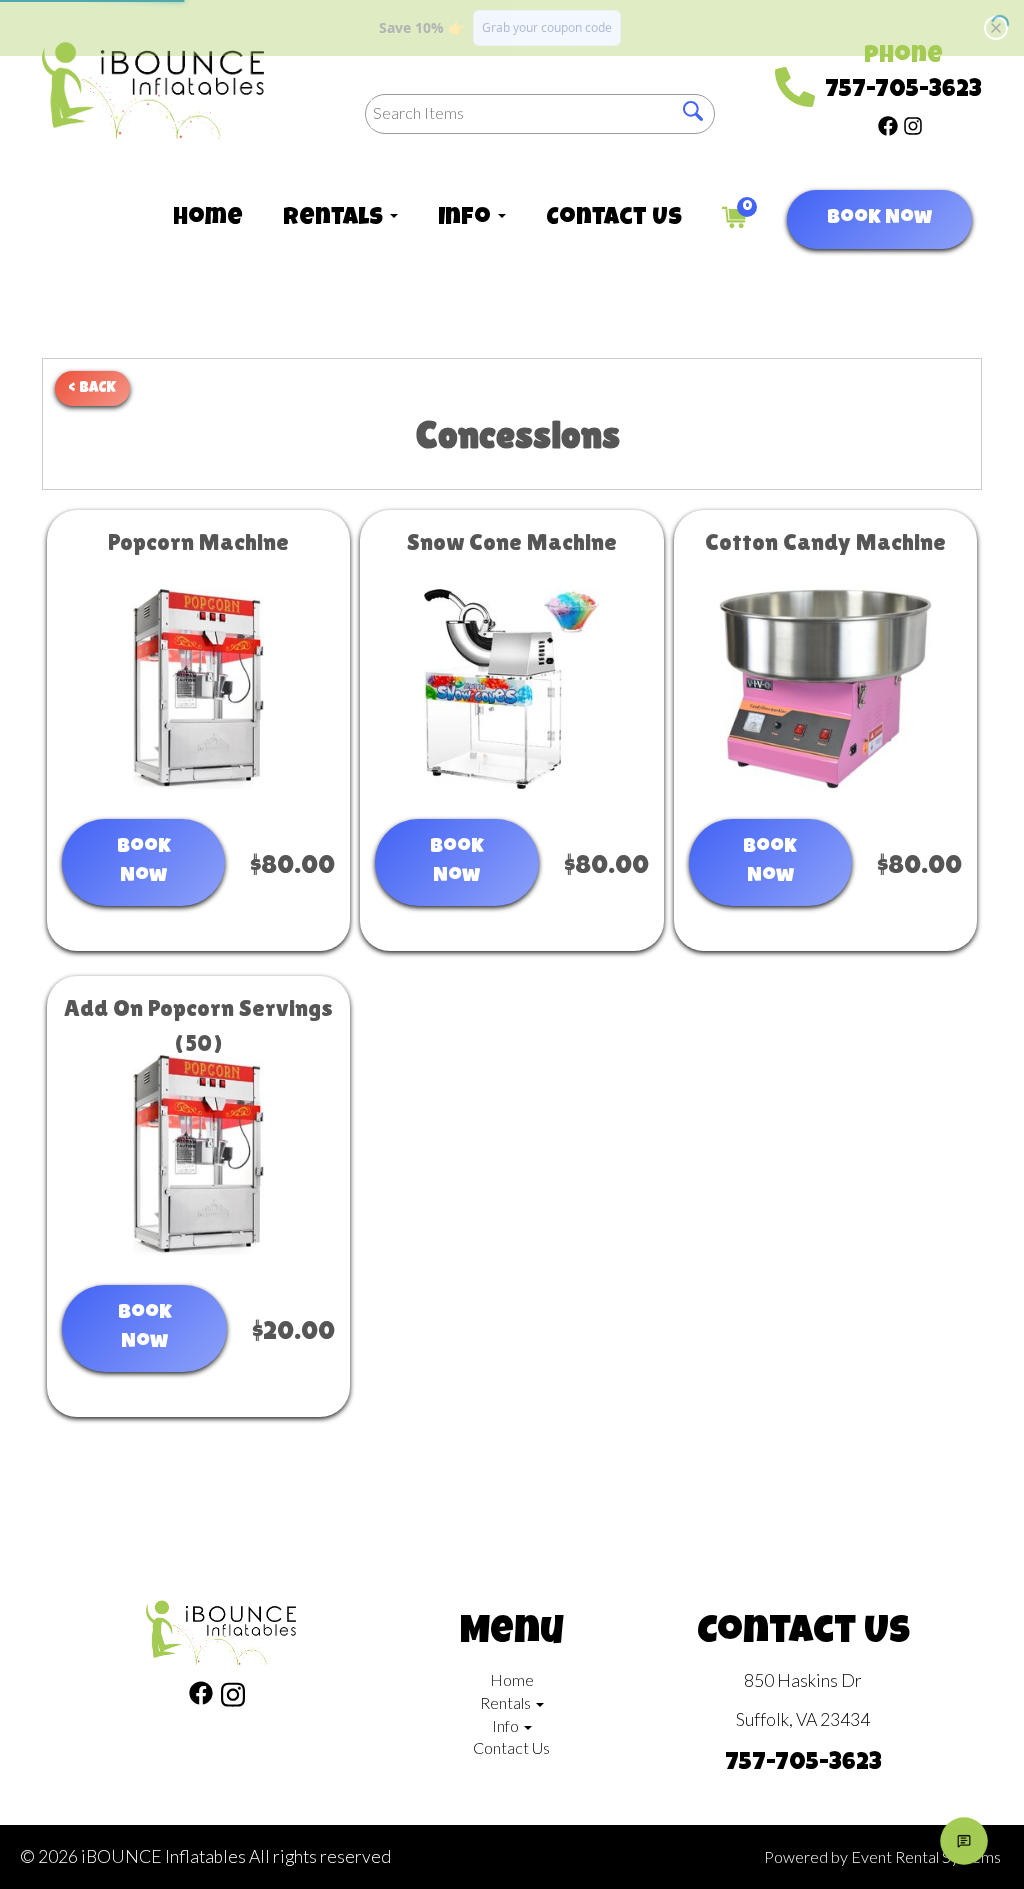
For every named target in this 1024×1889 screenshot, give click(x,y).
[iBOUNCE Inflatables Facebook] (888, 124)
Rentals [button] (335, 219)
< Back (92, 388)
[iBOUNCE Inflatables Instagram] (913, 124)
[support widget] (964, 1841)
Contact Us (614, 219)
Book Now (879, 219)
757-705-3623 (903, 91)
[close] (996, 28)
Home (208, 219)
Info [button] (467, 219)
